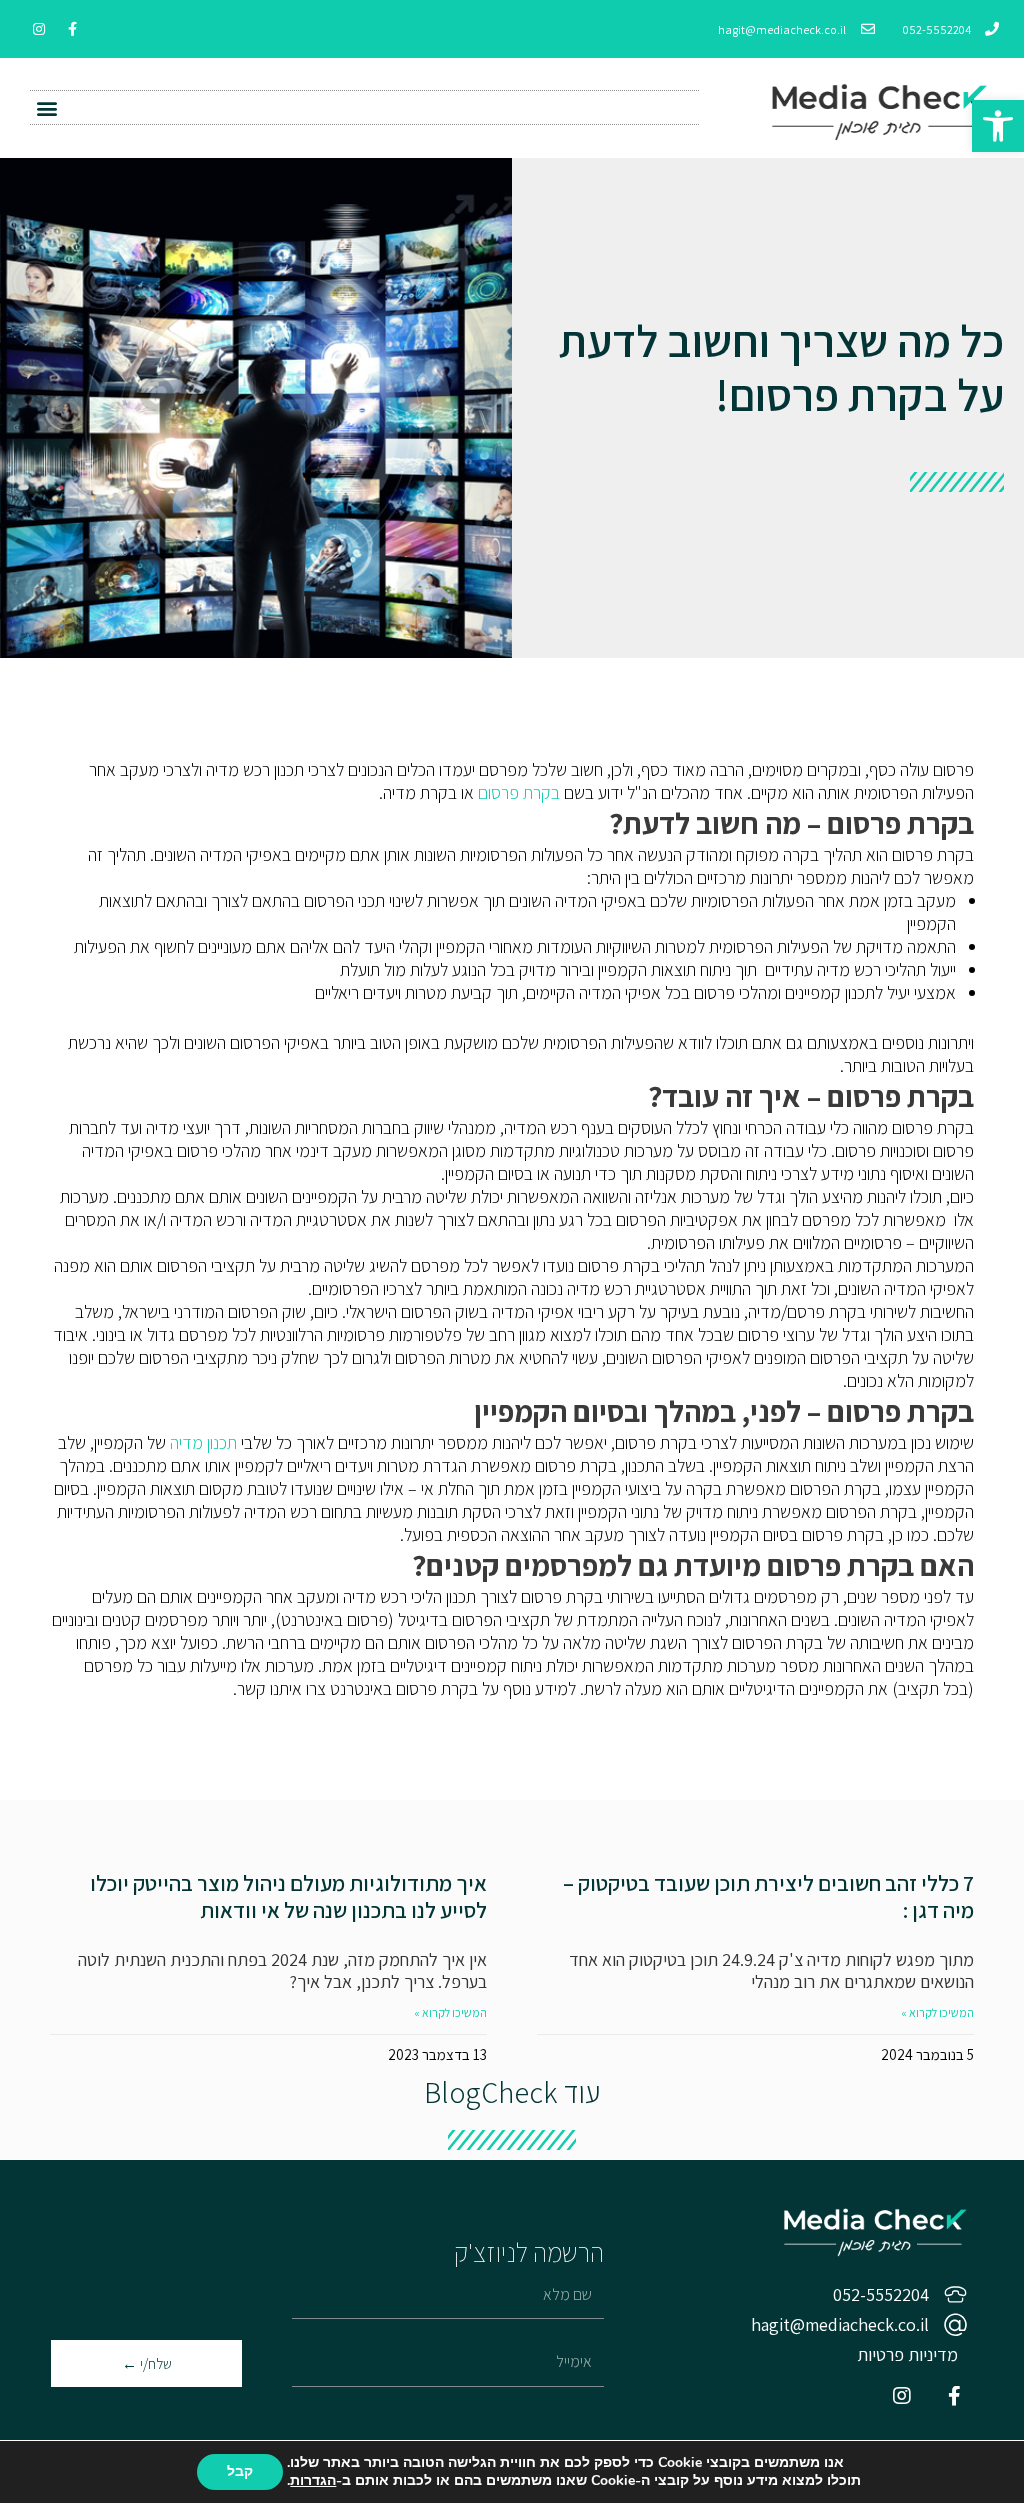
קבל (240, 2471)
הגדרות (313, 2481)
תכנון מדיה (203, 1442)
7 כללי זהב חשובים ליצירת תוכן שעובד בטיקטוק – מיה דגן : (768, 1896)
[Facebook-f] (72, 29)
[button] (46, 107)
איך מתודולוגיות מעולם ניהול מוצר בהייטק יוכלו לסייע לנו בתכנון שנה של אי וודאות (288, 1896)
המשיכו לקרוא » (937, 2012)
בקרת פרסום (519, 792)
